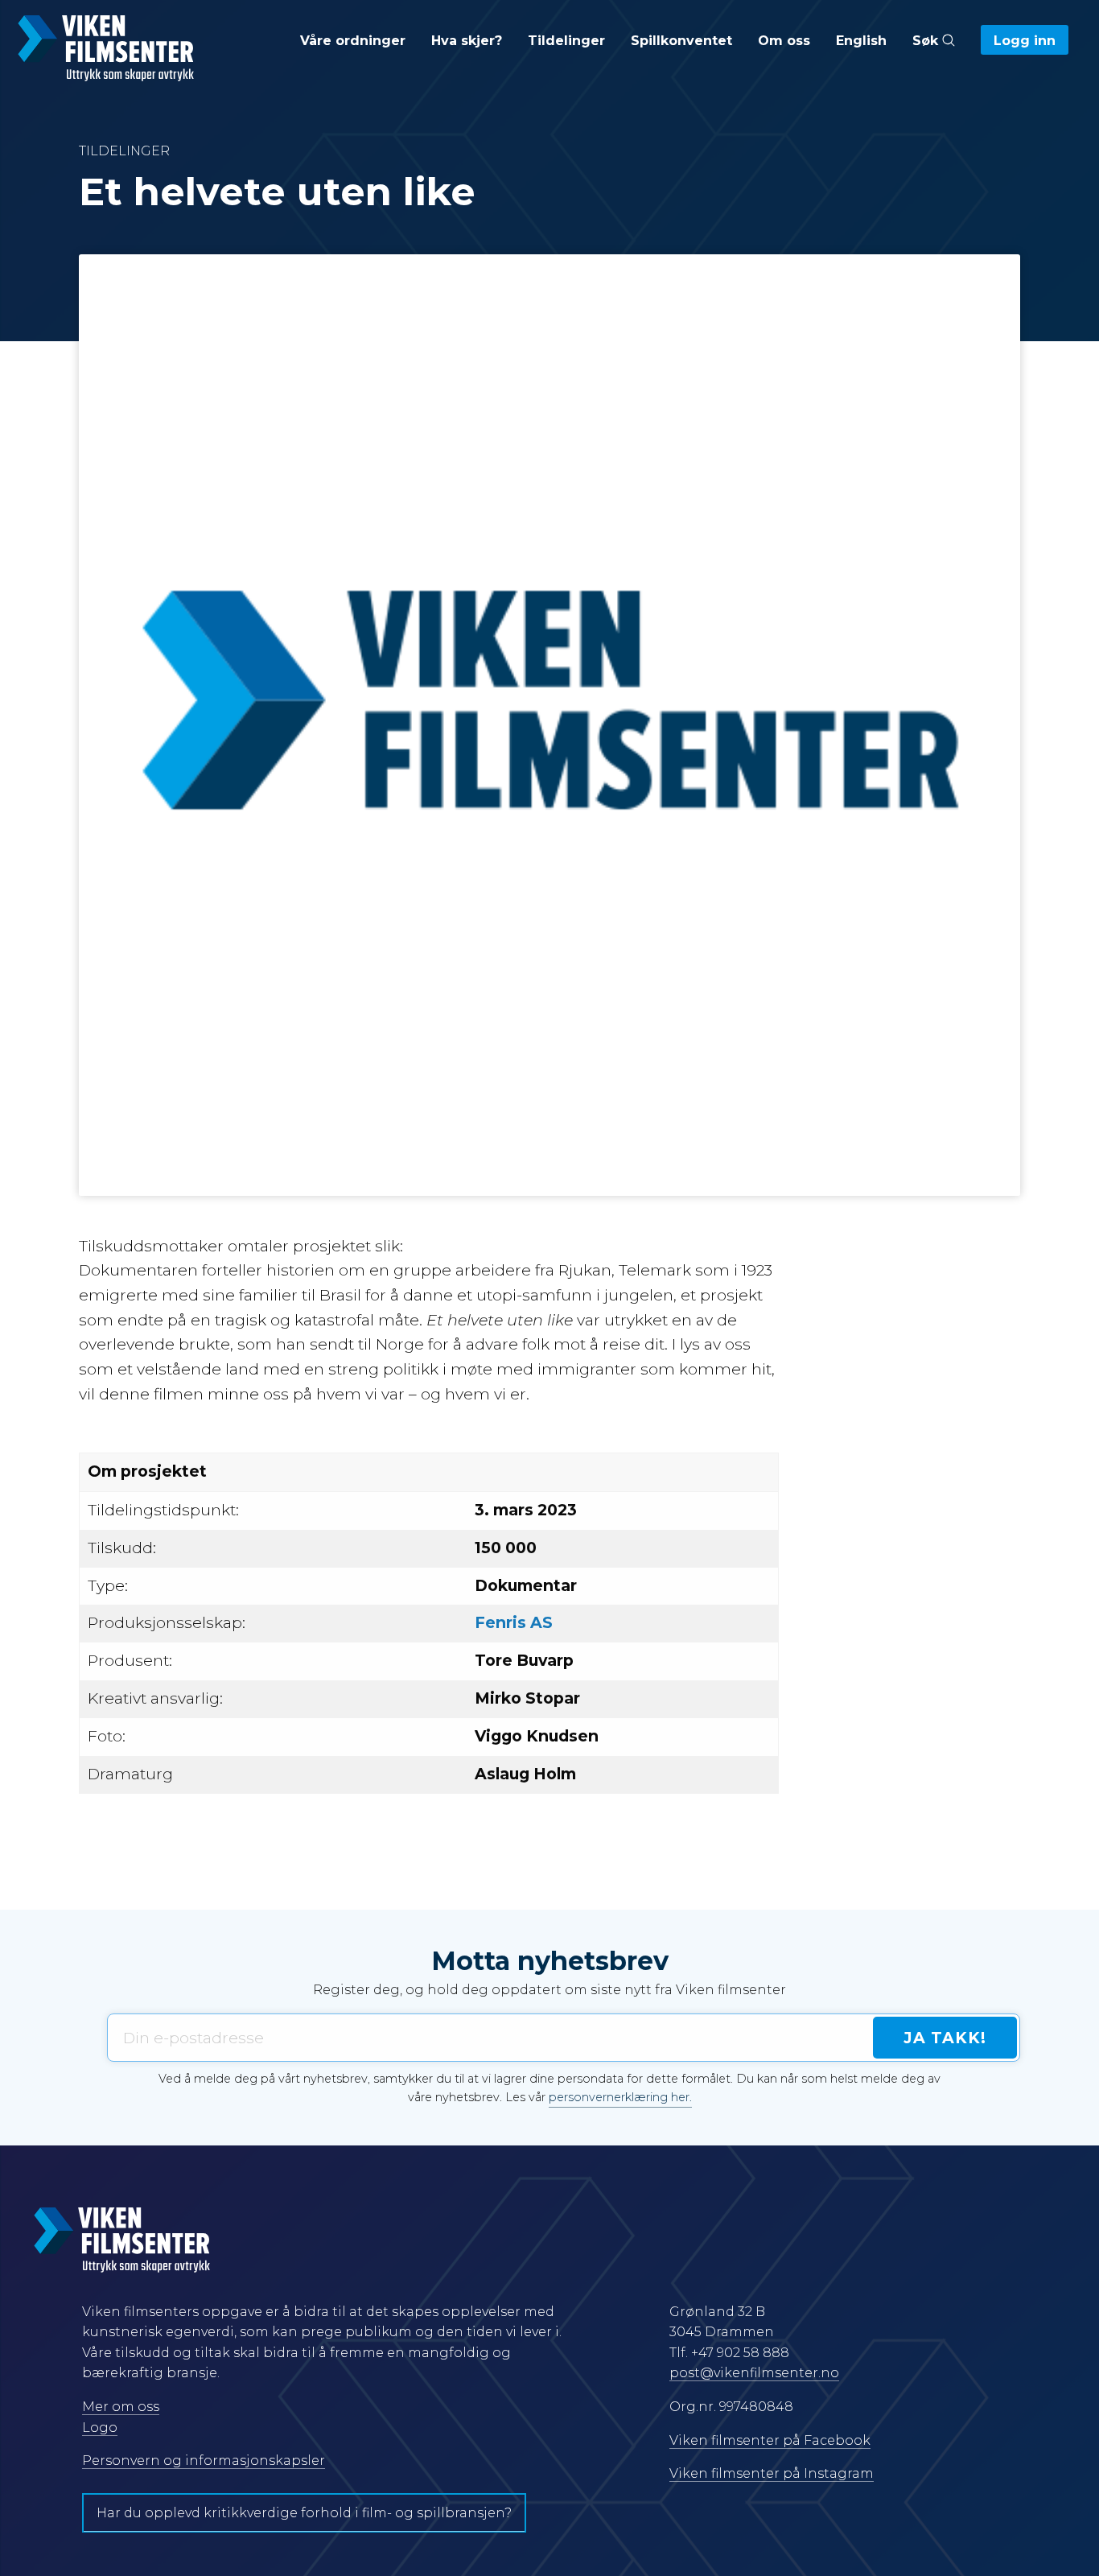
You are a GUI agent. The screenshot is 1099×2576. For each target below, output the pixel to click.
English (861, 41)
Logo (100, 2428)
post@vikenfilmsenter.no (754, 2373)
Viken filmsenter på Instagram (772, 2473)
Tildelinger (566, 41)
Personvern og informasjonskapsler (204, 2461)
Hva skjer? (467, 41)
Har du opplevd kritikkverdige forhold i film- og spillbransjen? (304, 2513)
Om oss (784, 41)
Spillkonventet (681, 41)
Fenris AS (514, 1622)
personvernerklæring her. (620, 2097)
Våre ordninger (353, 41)
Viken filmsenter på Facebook (770, 2440)
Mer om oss (121, 2407)
